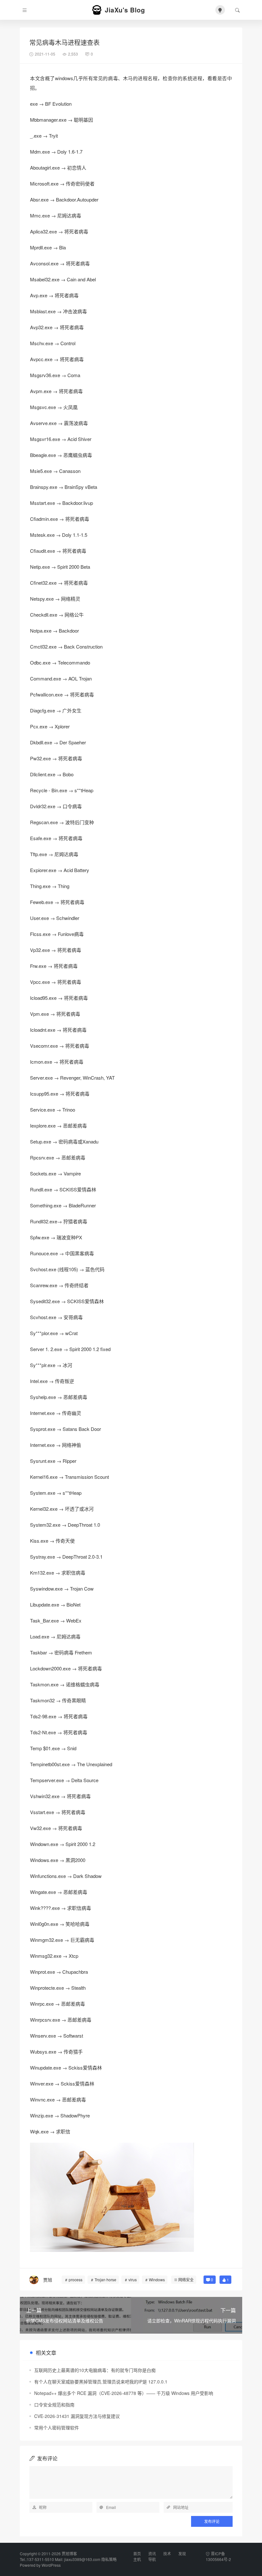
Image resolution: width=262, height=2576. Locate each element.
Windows (157, 2280)
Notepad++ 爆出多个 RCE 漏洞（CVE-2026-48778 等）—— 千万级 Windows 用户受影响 (124, 2393)
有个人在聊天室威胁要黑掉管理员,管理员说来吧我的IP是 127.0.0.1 (101, 2382)
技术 (167, 2553)
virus (133, 2280)
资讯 (152, 2553)
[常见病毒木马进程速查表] (112, 2196)
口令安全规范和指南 (54, 2405)
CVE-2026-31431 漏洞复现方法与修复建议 (77, 2416)
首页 (137, 2553)
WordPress (51, 2565)
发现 (182, 2553)
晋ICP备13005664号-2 (218, 2556)
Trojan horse (105, 2280)
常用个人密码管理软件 (57, 2428)
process (76, 2280)
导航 (152, 2559)
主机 (137, 2559)
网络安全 (186, 2280)
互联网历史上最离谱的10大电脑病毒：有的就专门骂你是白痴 (95, 2370)
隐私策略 (109, 2559)
